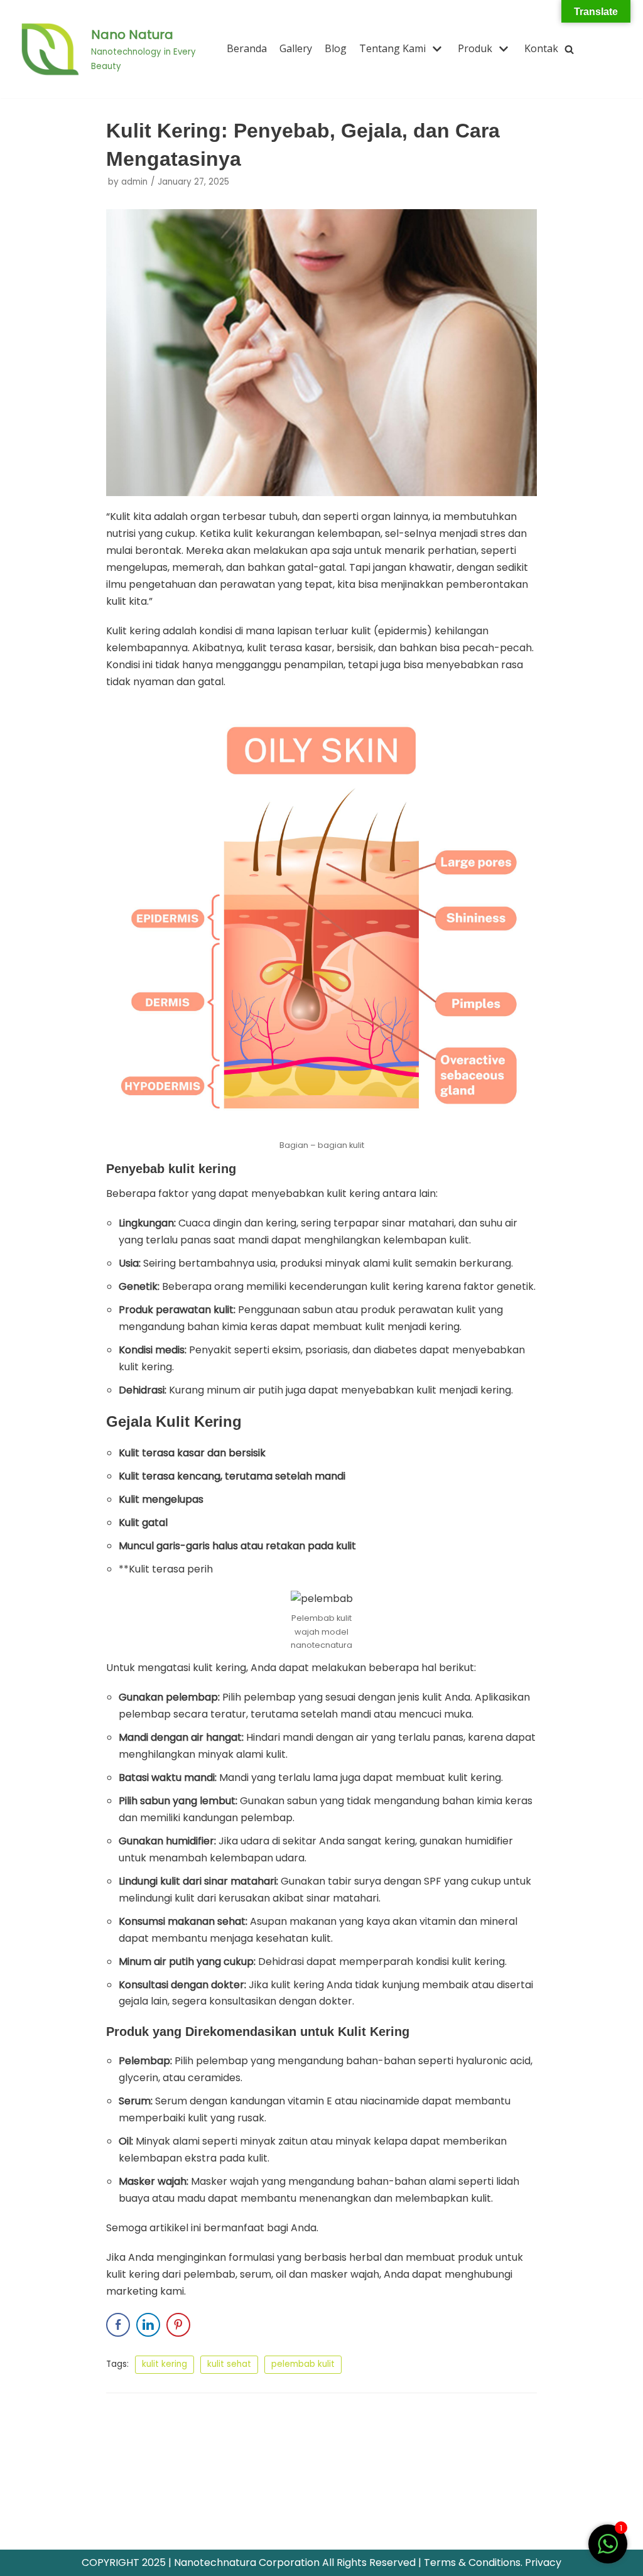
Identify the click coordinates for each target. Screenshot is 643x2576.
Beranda (247, 48)
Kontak (541, 48)
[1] (608, 2551)
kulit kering (165, 2364)
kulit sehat (229, 2364)
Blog (336, 48)
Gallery (296, 48)
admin (134, 182)
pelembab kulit (303, 2364)
